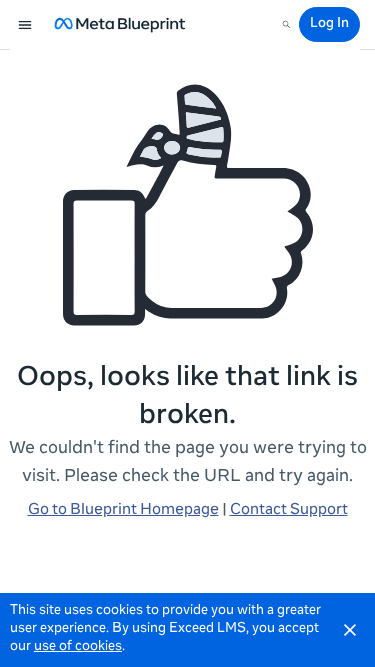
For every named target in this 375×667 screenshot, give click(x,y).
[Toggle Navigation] (26, 25)
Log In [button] (329, 24)
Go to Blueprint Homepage (123, 510)
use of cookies (78, 647)
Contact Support (289, 510)
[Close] (350, 630)
